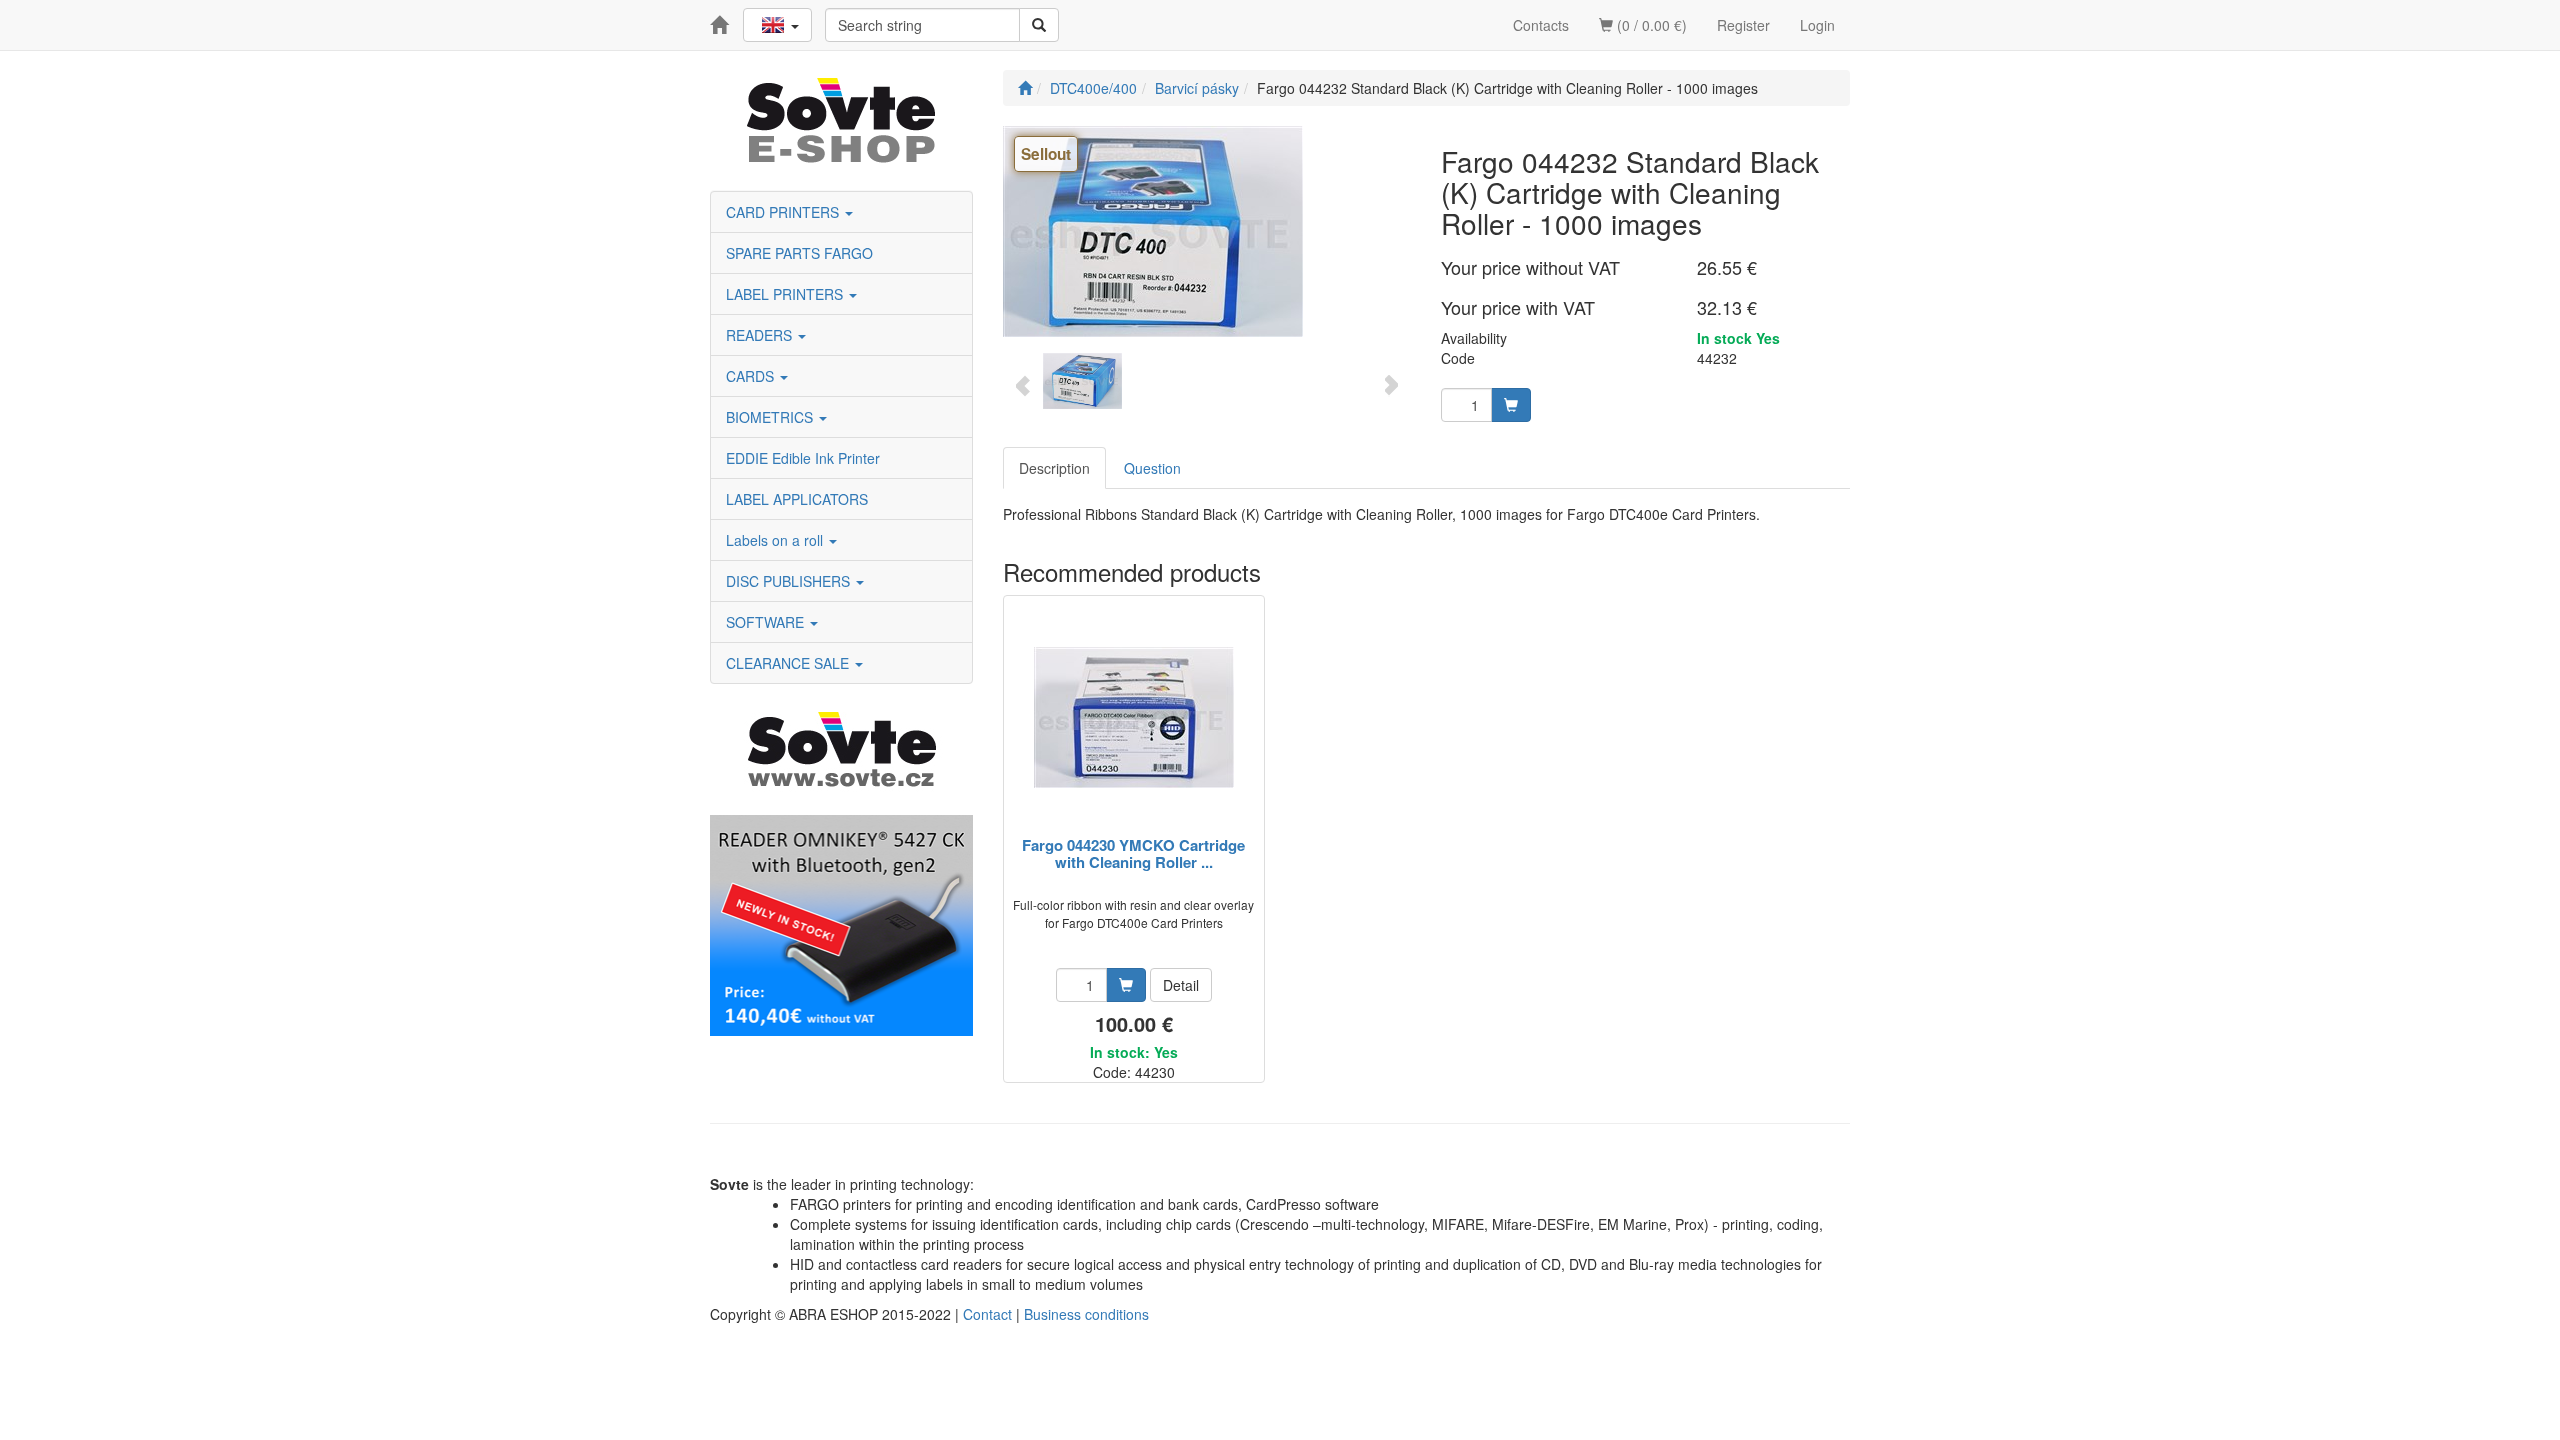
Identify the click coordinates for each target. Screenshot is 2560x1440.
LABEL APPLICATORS (797, 499)
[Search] (1039, 25)
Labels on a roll (776, 540)
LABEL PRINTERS (786, 294)
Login (1817, 25)
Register (1743, 25)
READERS (761, 335)
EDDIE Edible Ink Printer (803, 458)
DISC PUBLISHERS (790, 581)
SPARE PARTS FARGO (799, 253)
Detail (1181, 985)
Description (1054, 468)
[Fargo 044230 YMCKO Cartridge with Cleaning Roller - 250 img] (1134, 717)
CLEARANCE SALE (789, 663)
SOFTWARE (767, 622)
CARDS (752, 376)
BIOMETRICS (771, 417)
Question (1152, 468)
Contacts (1541, 25)
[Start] (1025, 88)
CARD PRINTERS (784, 212)
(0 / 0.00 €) (1650, 25)
